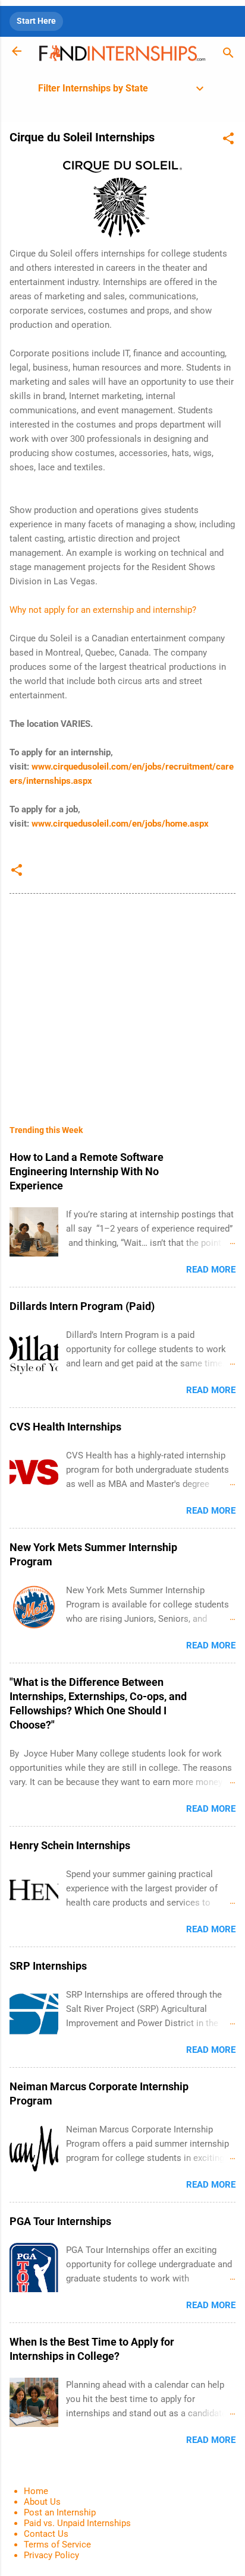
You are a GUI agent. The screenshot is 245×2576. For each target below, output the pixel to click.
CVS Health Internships (65, 1427)
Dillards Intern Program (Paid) (82, 1306)
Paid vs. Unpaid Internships (77, 2523)
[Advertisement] (122, 1001)
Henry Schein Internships (70, 1845)
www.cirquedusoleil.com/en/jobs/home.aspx (120, 824)
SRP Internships (48, 1966)
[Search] (228, 55)
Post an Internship (60, 2512)
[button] (228, 140)
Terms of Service (57, 2545)
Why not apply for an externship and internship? (103, 610)
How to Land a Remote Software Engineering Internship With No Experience (87, 1171)
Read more (211, 1270)
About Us (42, 2502)
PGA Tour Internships (60, 2221)
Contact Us (46, 2534)
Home (36, 2491)
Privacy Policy (51, 2555)
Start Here (36, 21)
